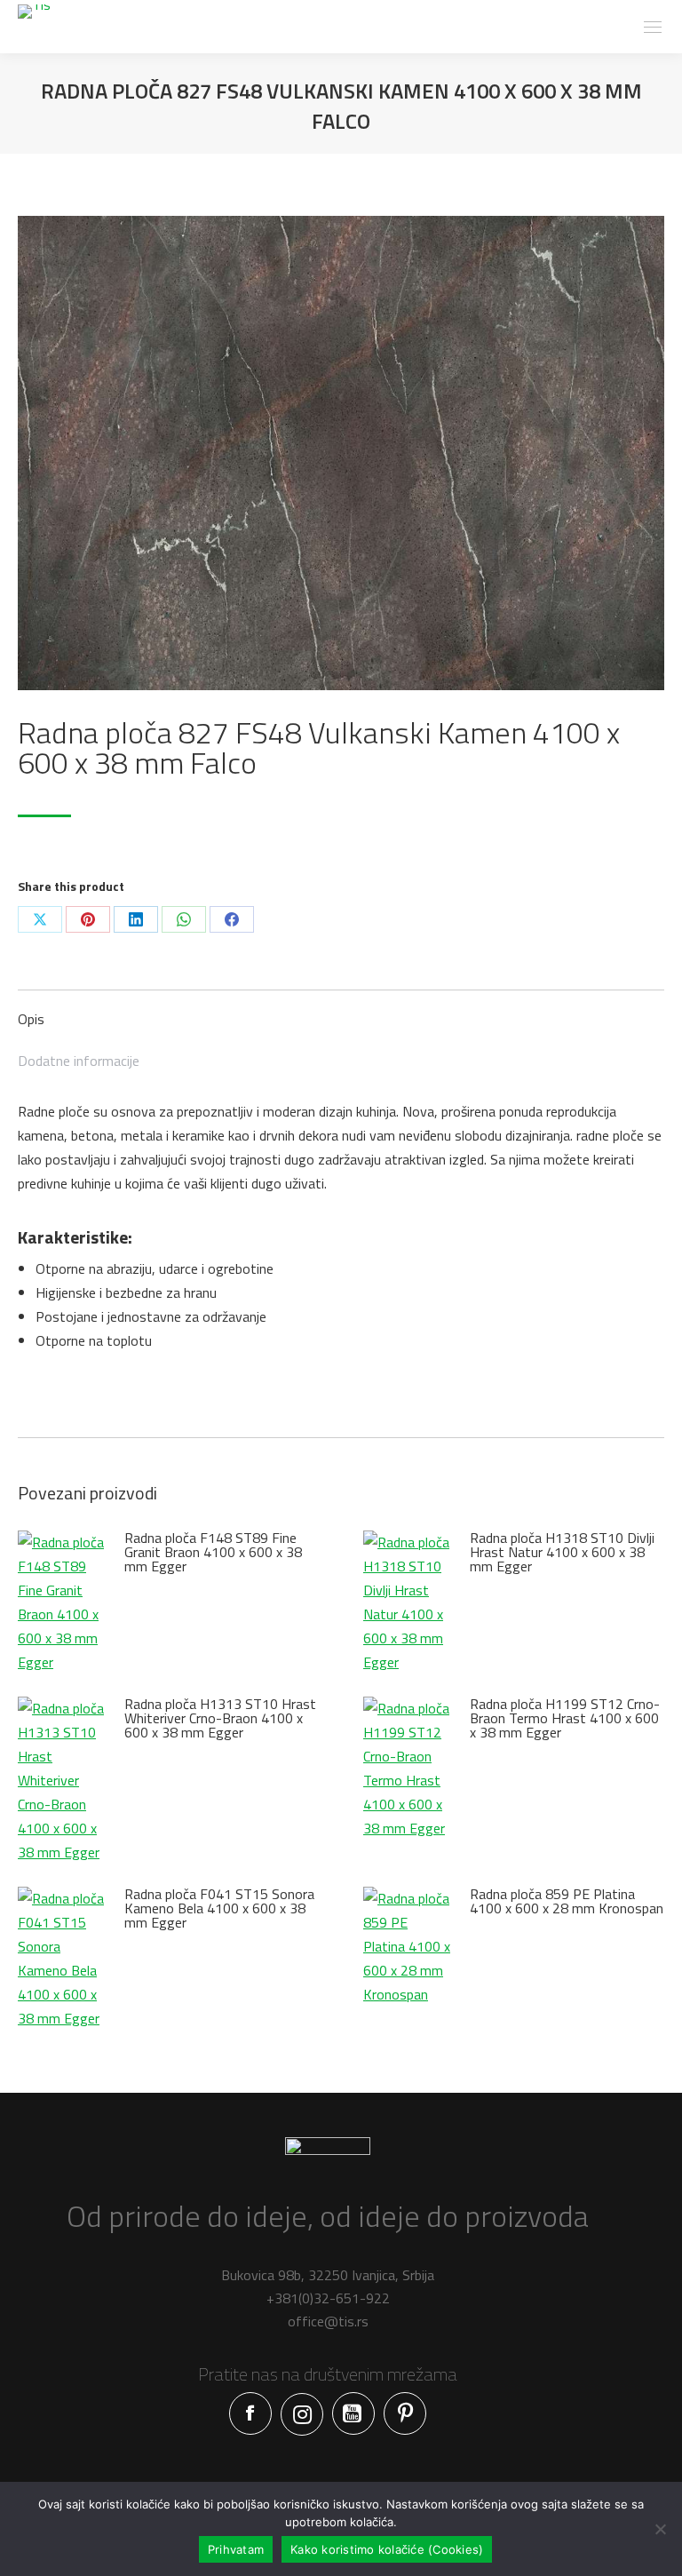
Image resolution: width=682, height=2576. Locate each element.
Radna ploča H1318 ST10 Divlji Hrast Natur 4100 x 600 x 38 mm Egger (562, 1552)
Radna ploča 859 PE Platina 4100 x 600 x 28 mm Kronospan (567, 1901)
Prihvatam (236, 2549)
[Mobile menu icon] (653, 27)
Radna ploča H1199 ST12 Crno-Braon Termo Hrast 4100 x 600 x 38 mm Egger (565, 1718)
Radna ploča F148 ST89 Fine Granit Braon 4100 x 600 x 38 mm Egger (213, 1552)
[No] (660, 2529)
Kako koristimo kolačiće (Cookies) (387, 2549)
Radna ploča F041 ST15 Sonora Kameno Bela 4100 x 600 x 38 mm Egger (219, 1908)
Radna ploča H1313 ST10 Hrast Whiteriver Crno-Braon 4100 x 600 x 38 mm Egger (220, 1718)
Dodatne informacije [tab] (79, 1061)
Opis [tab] (31, 1019)
